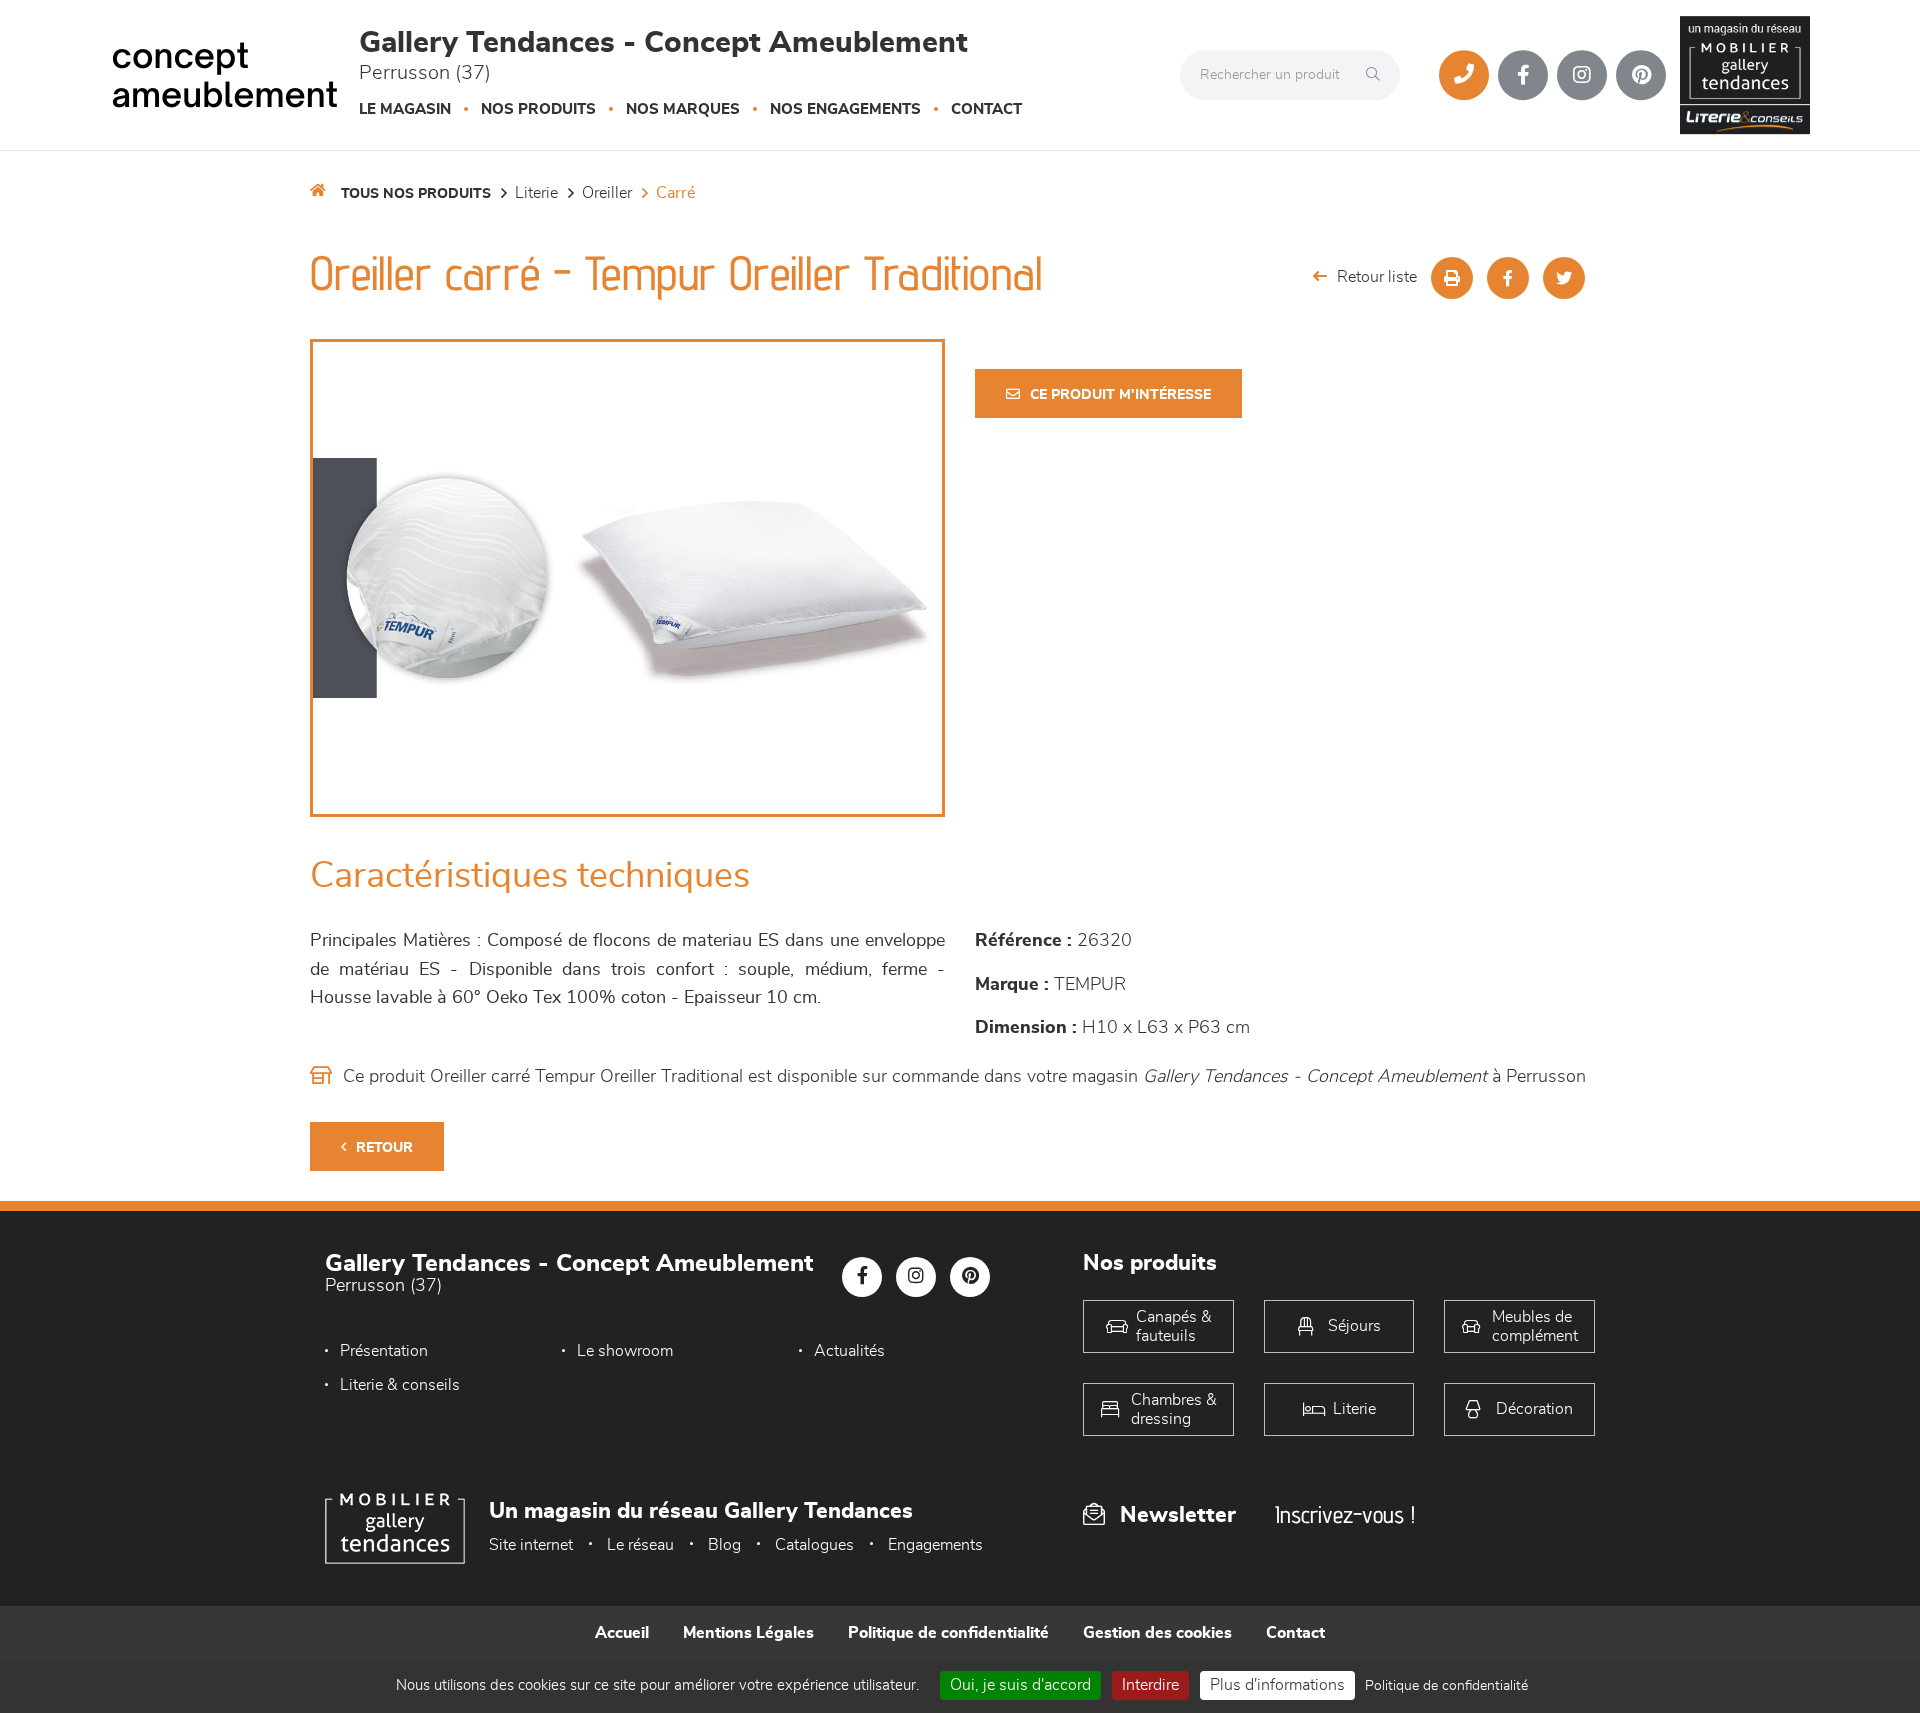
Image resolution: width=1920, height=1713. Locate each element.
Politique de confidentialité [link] (1446, 1686)
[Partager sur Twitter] (1564, 278)
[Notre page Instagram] (1582, 75)
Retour (384, 1148)
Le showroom (625, 1351)
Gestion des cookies (1157, 1633)
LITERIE (536, 193)
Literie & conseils (400, 1385)
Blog (724, 1545)
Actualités (849, 1351)
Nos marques (683, 109)
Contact (986, 109)
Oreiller (607, 193)
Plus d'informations (1277, 1685)
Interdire (1150, 1685)
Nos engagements (845, 109)
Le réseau (640, 1545)
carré (675, 193)
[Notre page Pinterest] (1641, 75)
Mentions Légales (748, 1633)
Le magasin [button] (405, 109)
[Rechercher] (1378, 75)
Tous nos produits (416, 194)
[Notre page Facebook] (1523, 75)
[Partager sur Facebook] (1508, 278)
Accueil (622, 1633)
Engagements (935, 1545)
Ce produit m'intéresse (1120, 395)
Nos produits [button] (538, 109)
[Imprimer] (1452, 278)
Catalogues (814, 1545)
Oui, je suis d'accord (1020, 1685)
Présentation (384, 1351)
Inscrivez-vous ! (1345, 1514)
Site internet (531, 1545)
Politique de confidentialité (948, 1633)
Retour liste (1377, 277)
